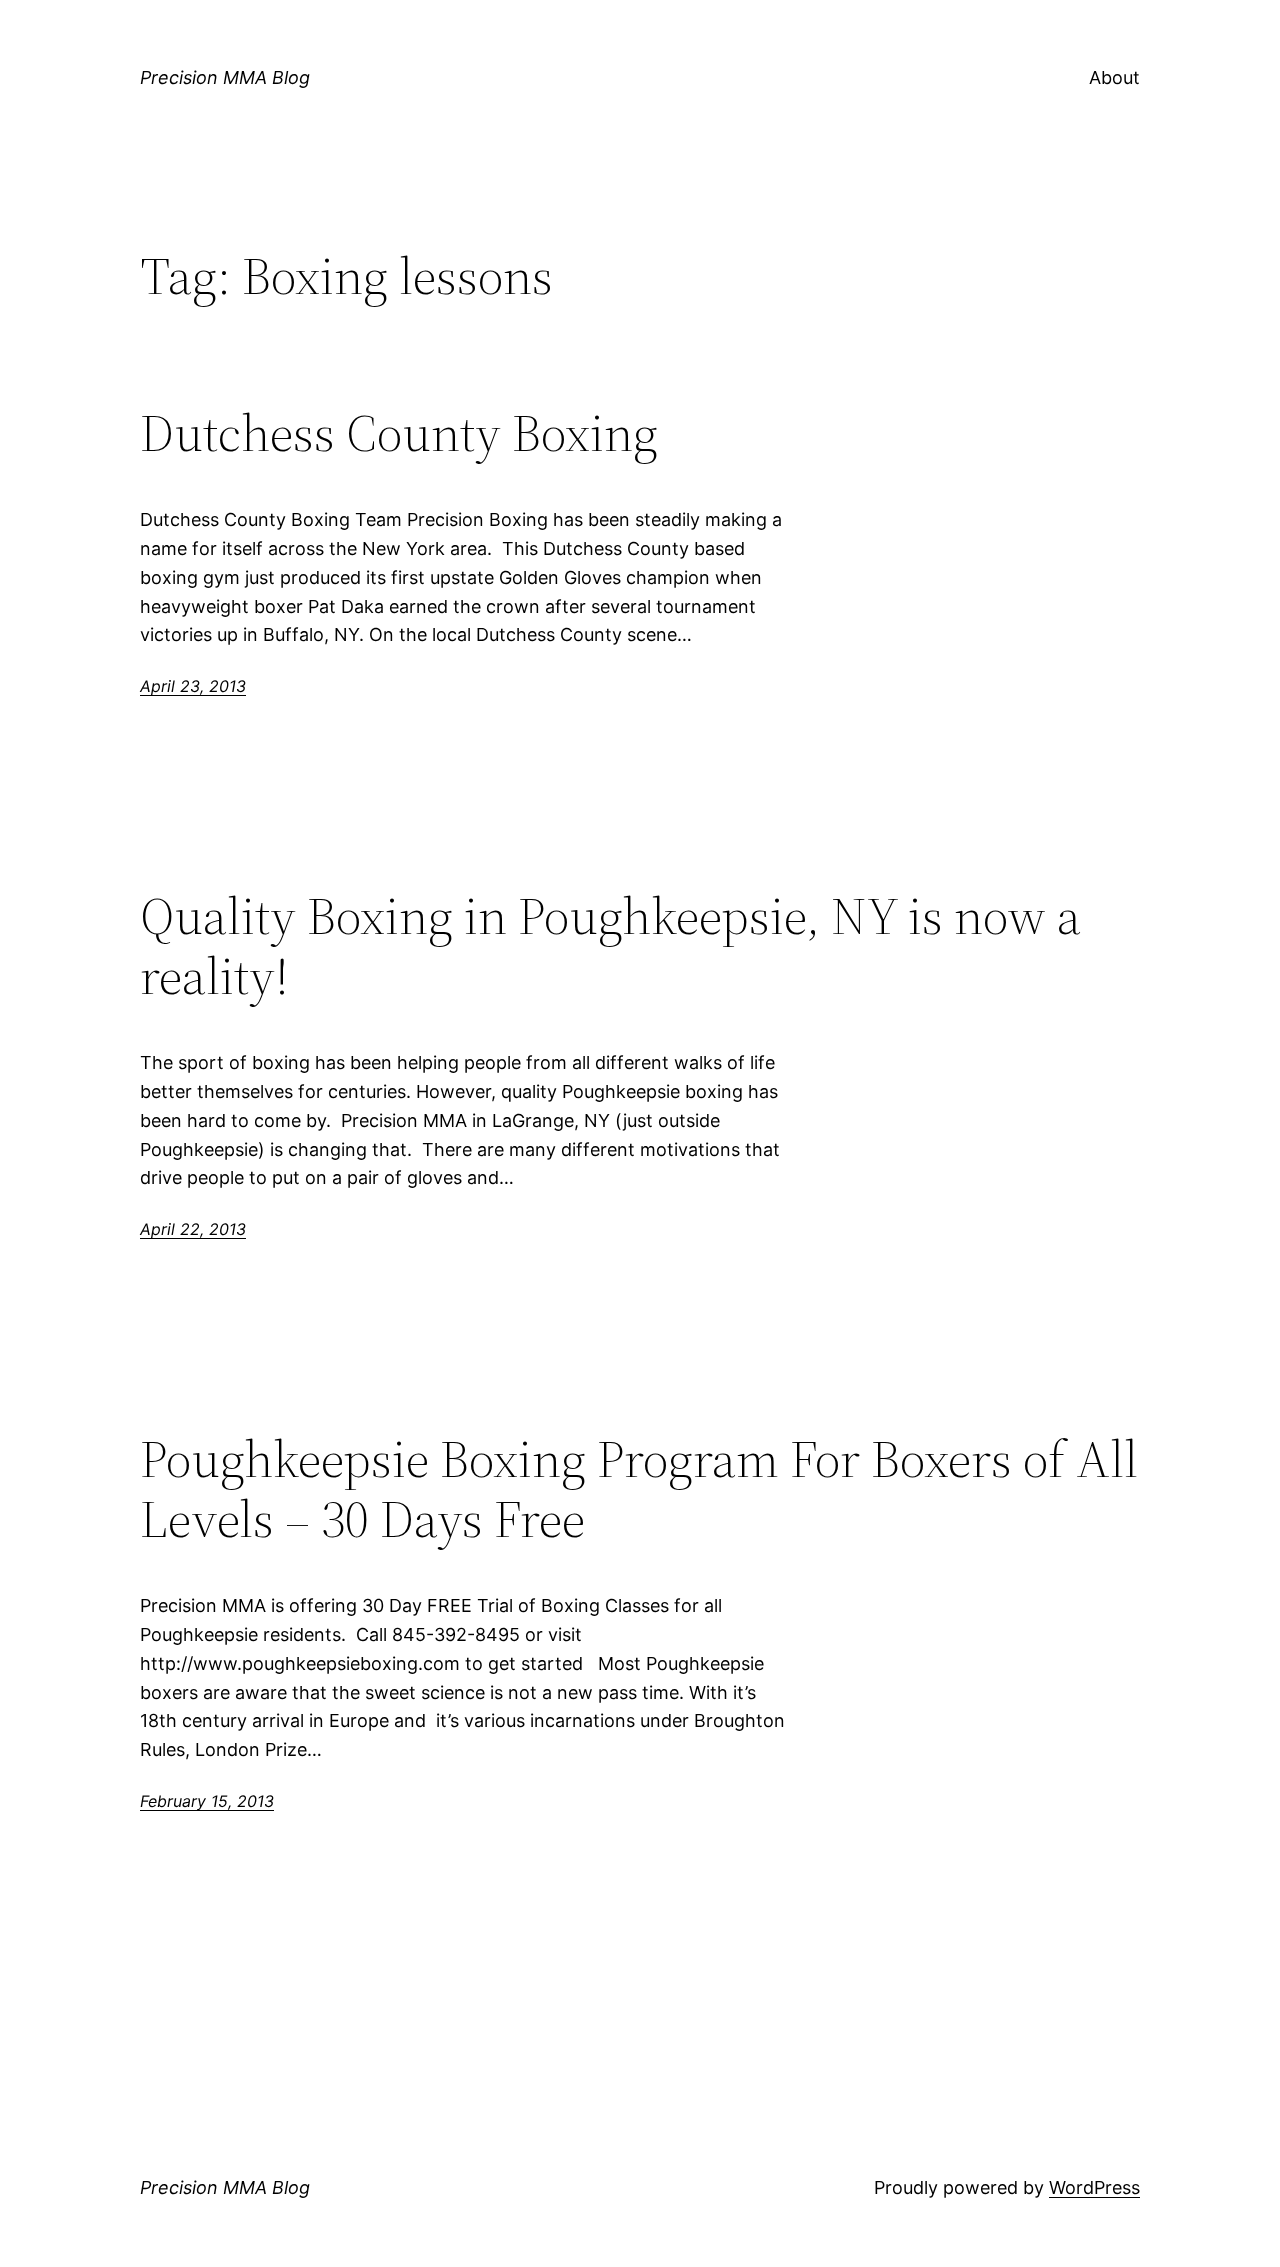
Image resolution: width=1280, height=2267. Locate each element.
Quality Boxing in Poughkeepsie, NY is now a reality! (610, 946)
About (1114, 77)
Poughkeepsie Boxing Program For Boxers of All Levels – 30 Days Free (639, 1489)
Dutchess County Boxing (399, 433)
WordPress (1094, 2187)
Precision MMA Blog (225, 77)
